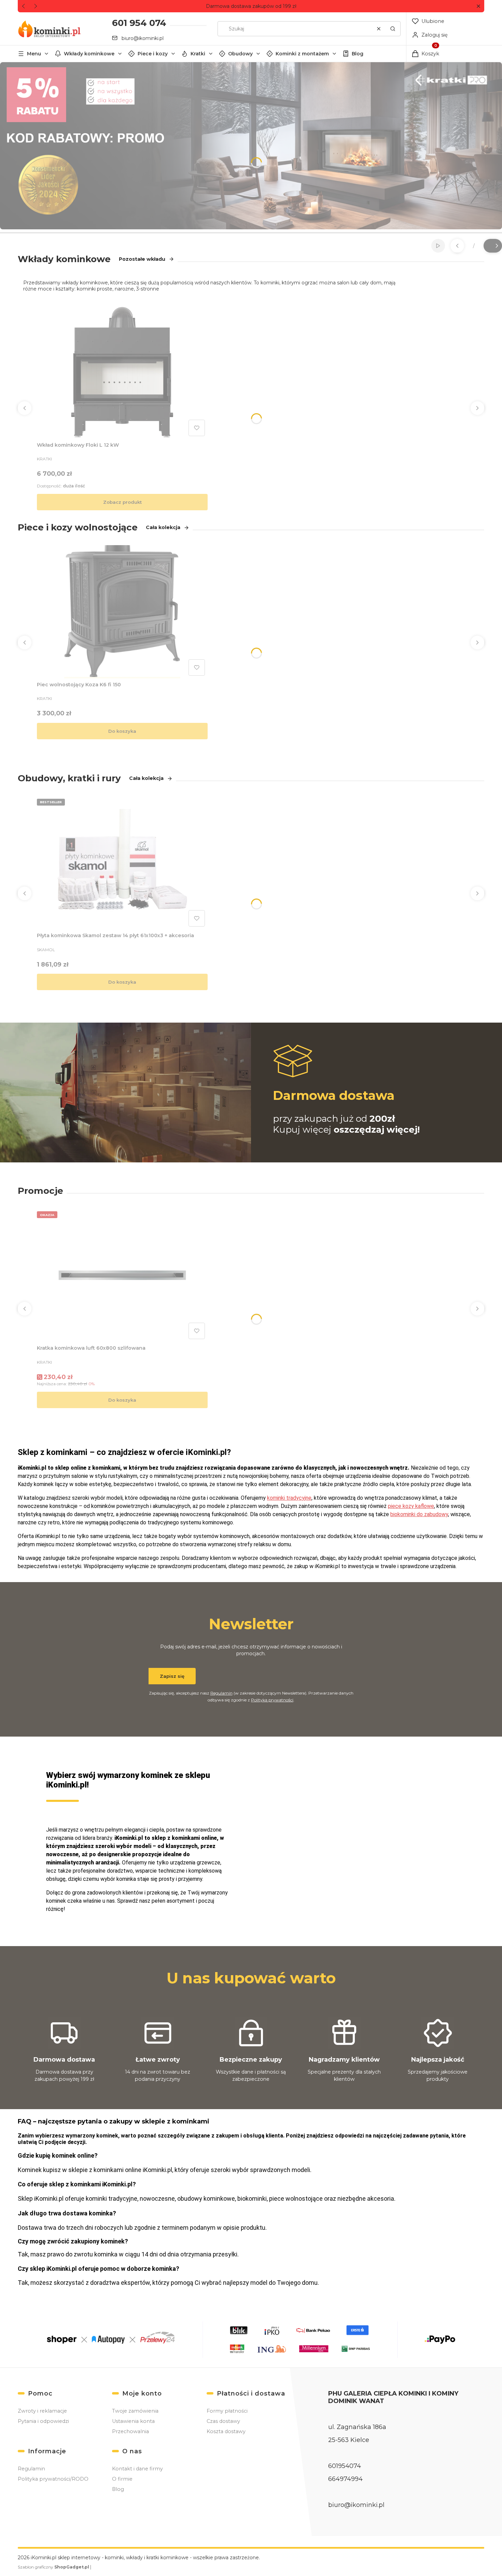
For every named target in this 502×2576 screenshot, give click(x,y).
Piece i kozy (153, 54)
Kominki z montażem (302, 54)
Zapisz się (172, 1676)
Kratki (198, 54)
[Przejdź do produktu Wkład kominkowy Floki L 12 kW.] (122, 372)
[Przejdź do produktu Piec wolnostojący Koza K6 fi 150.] (122, 612)
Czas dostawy (223, 2421)
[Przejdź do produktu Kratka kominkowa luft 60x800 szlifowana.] (122, 1275)
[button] (478, 6)
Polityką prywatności (272, 1700)
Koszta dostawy (226, 2431)
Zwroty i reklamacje (42, 2411)
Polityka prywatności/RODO (53, 2479)
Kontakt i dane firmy (137, 2469)
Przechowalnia (130, 2431)
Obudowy (240, 54)
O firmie (122, 2479)
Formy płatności (227, 2411)
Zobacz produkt (122, 502)
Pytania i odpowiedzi (43, 2421)
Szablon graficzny (53, 2567)
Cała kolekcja (163, 527)
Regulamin (221, 1693)
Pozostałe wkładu (142, 259)
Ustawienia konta (133, 2421)
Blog (358, 54)
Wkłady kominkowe (89, 54)
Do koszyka (122, 731)
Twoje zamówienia (135, 2411)
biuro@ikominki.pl (143, 38)
